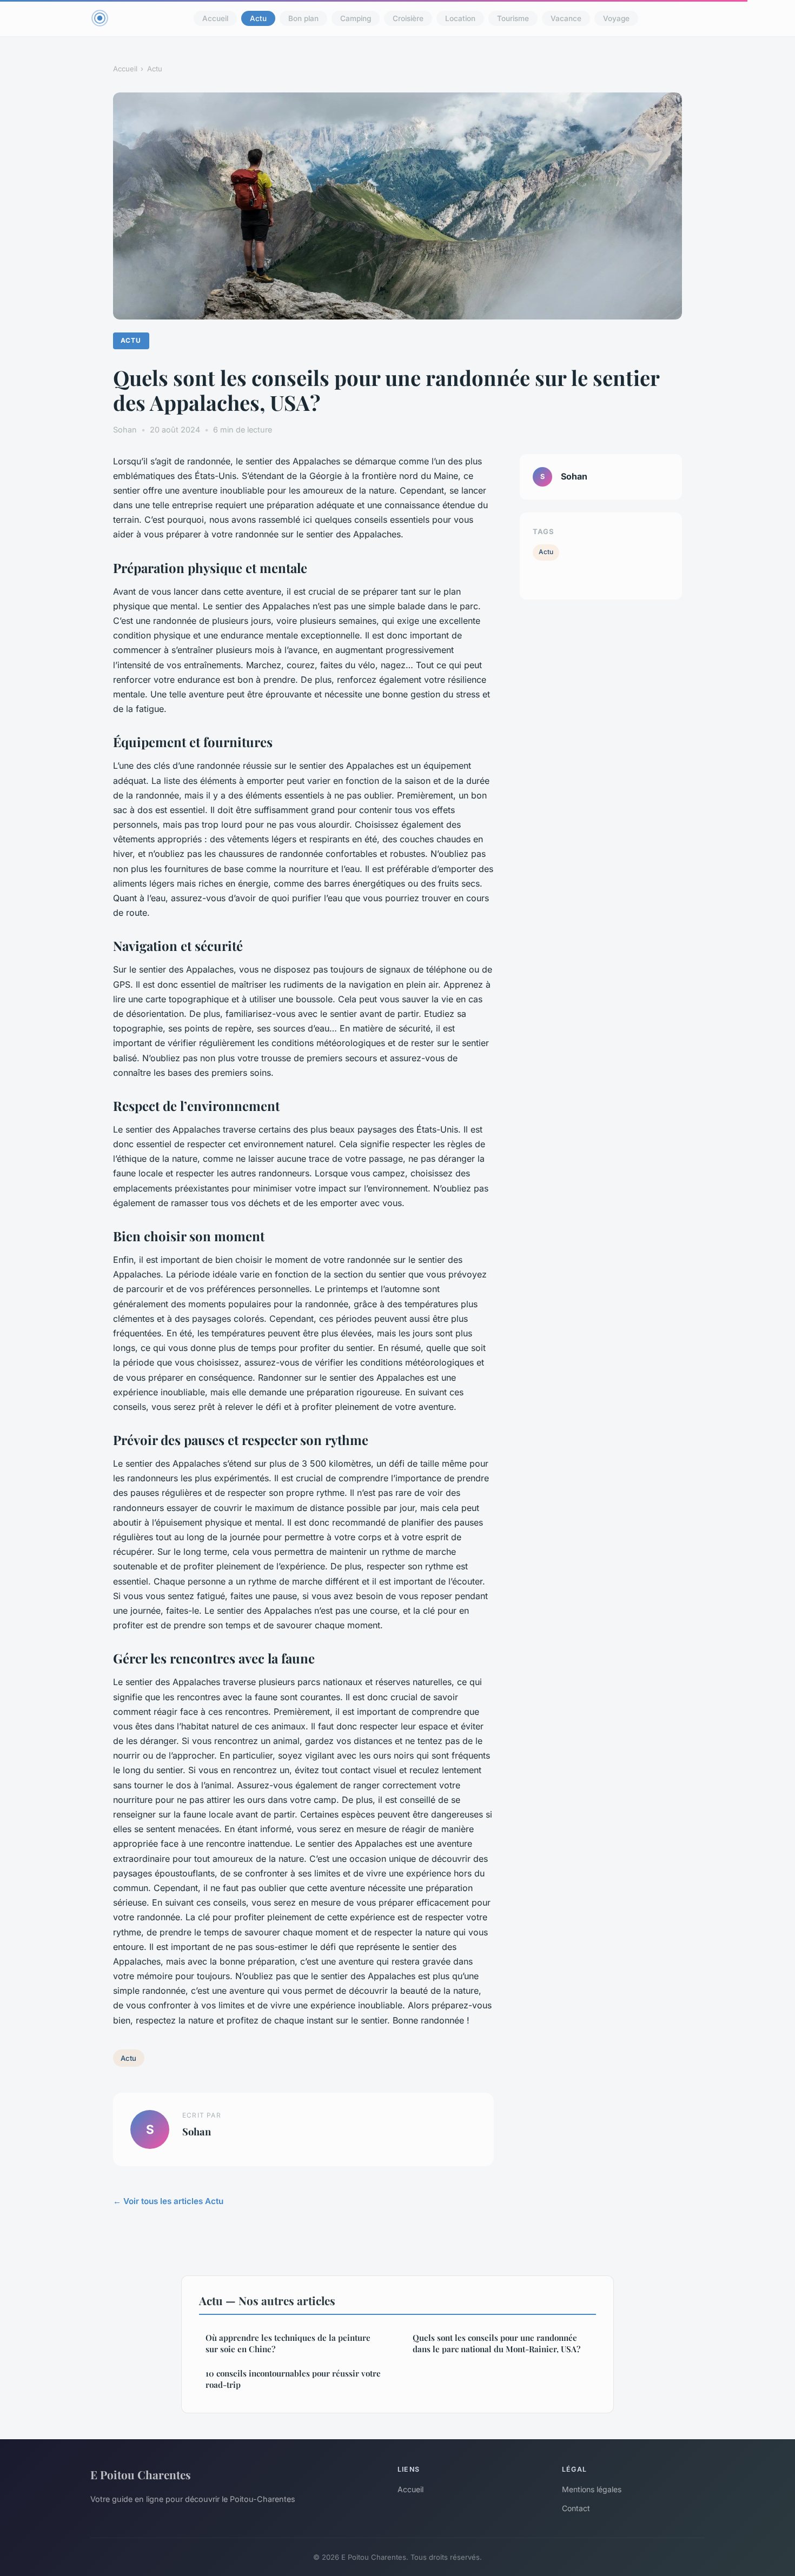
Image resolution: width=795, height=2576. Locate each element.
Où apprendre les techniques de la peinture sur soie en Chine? (288, 2343)
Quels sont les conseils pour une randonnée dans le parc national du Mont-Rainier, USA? (496, 2343)
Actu (258, 18)
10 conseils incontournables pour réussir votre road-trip (293, 2379)
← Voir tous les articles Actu (168, 2201)
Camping (356, 18)
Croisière (408, 18)
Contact (576, 2508)
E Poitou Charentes (141, 2474)
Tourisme (513, 18)
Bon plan (303, 18)
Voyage (616, 18)
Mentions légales (592, 2489)
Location (460, 18)
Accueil (215, 18)
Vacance (566, 18)
